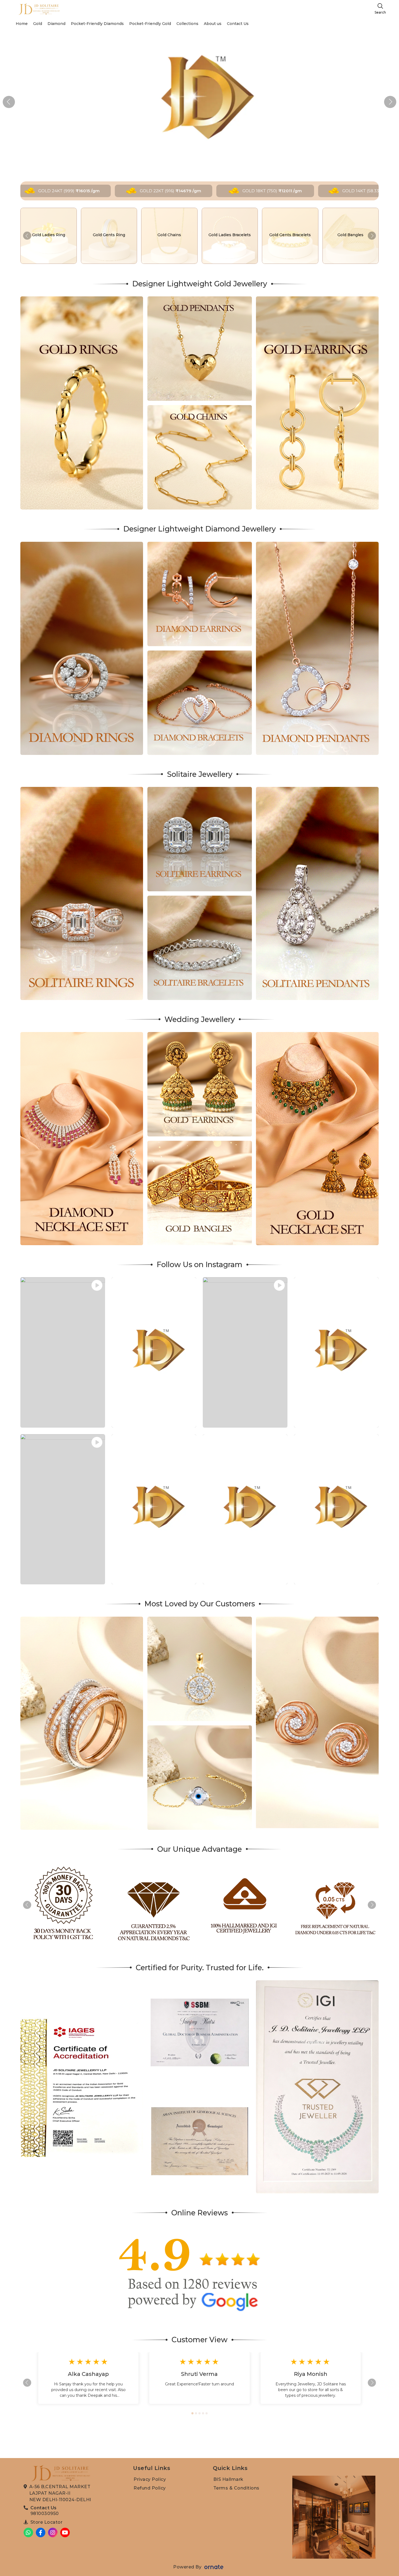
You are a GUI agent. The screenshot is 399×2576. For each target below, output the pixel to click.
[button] (390, 102)
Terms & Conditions (236, 2488)
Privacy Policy (150, 2479)
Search (380, 12)
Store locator (47, 2522)
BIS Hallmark (228, 2479)
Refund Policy (150, 2488)
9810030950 (45, 2513)
